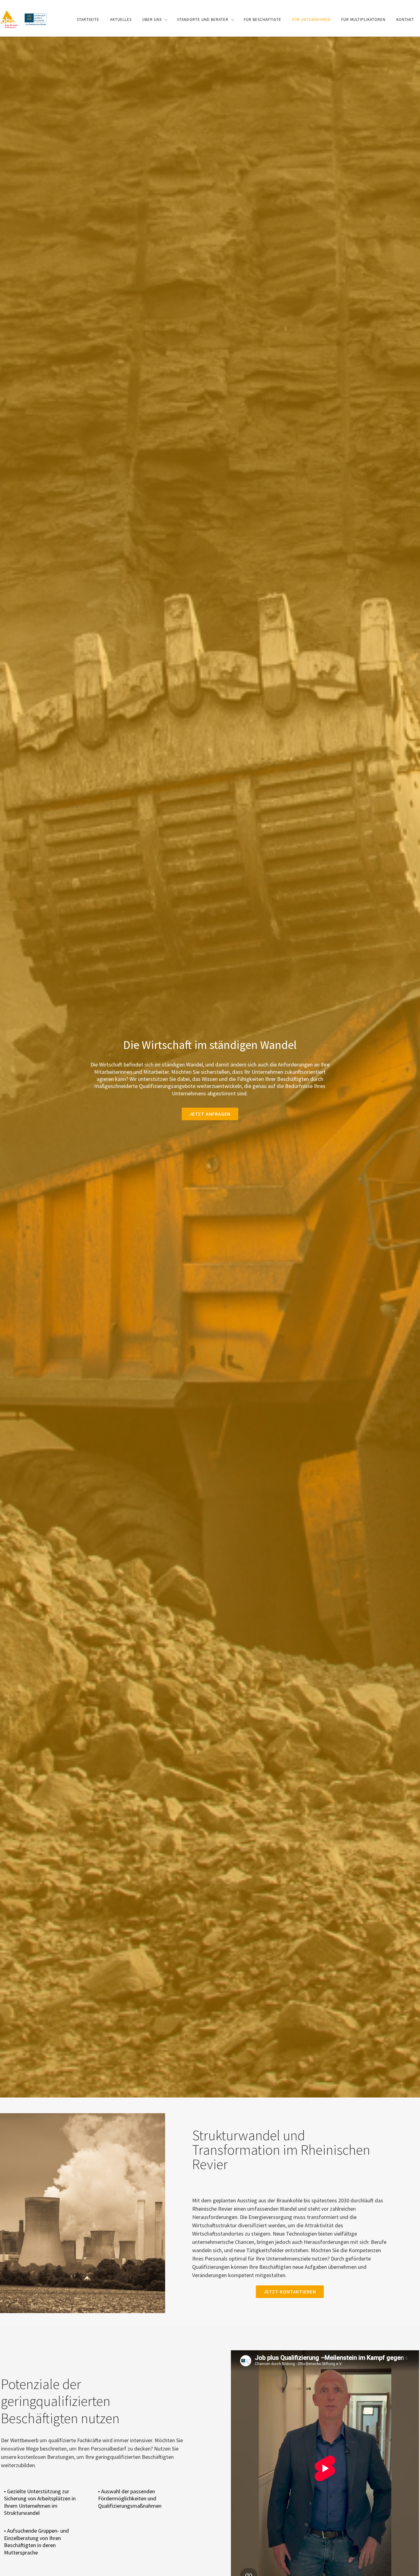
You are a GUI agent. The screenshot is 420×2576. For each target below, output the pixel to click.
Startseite (88, 20)
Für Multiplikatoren (363, 20)
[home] (24, 19)
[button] (154, 20)
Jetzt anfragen (210, 1114)
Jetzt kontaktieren (290, 2292)
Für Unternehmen (311, 20)
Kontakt (405, 20)
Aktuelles (121, 20)
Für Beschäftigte (263, 20)
